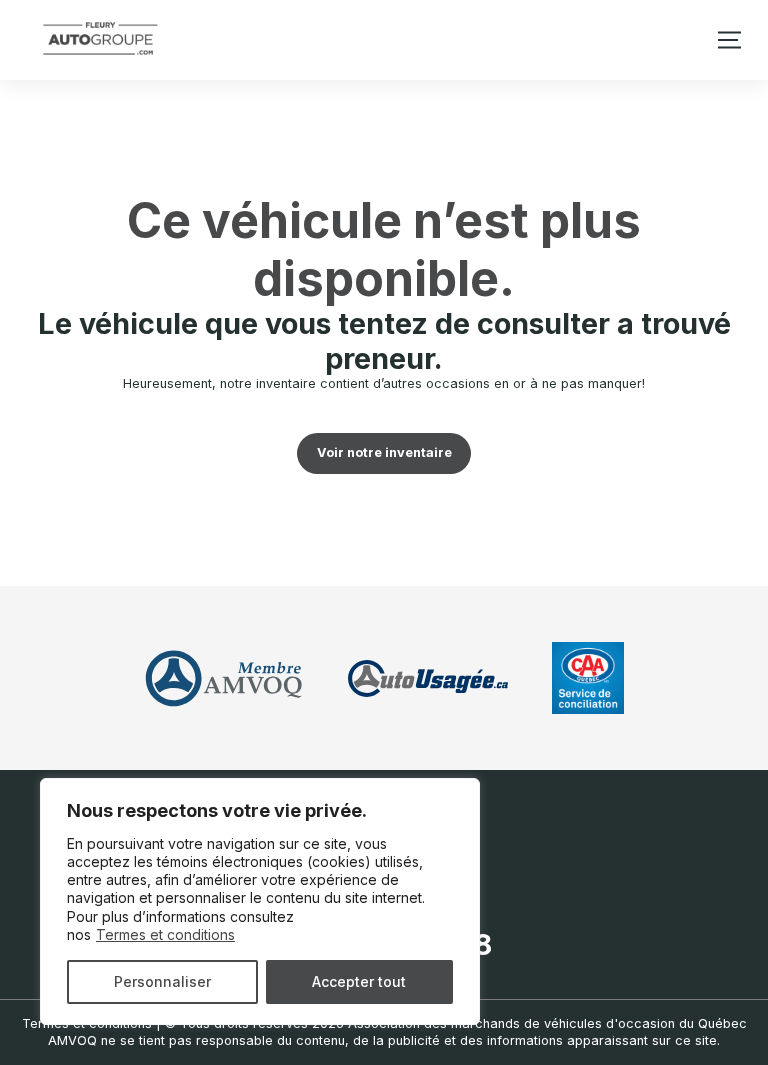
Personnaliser (162, 981)
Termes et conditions (165, 934)
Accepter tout (359, 981)
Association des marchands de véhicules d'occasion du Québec (547, 1023)
